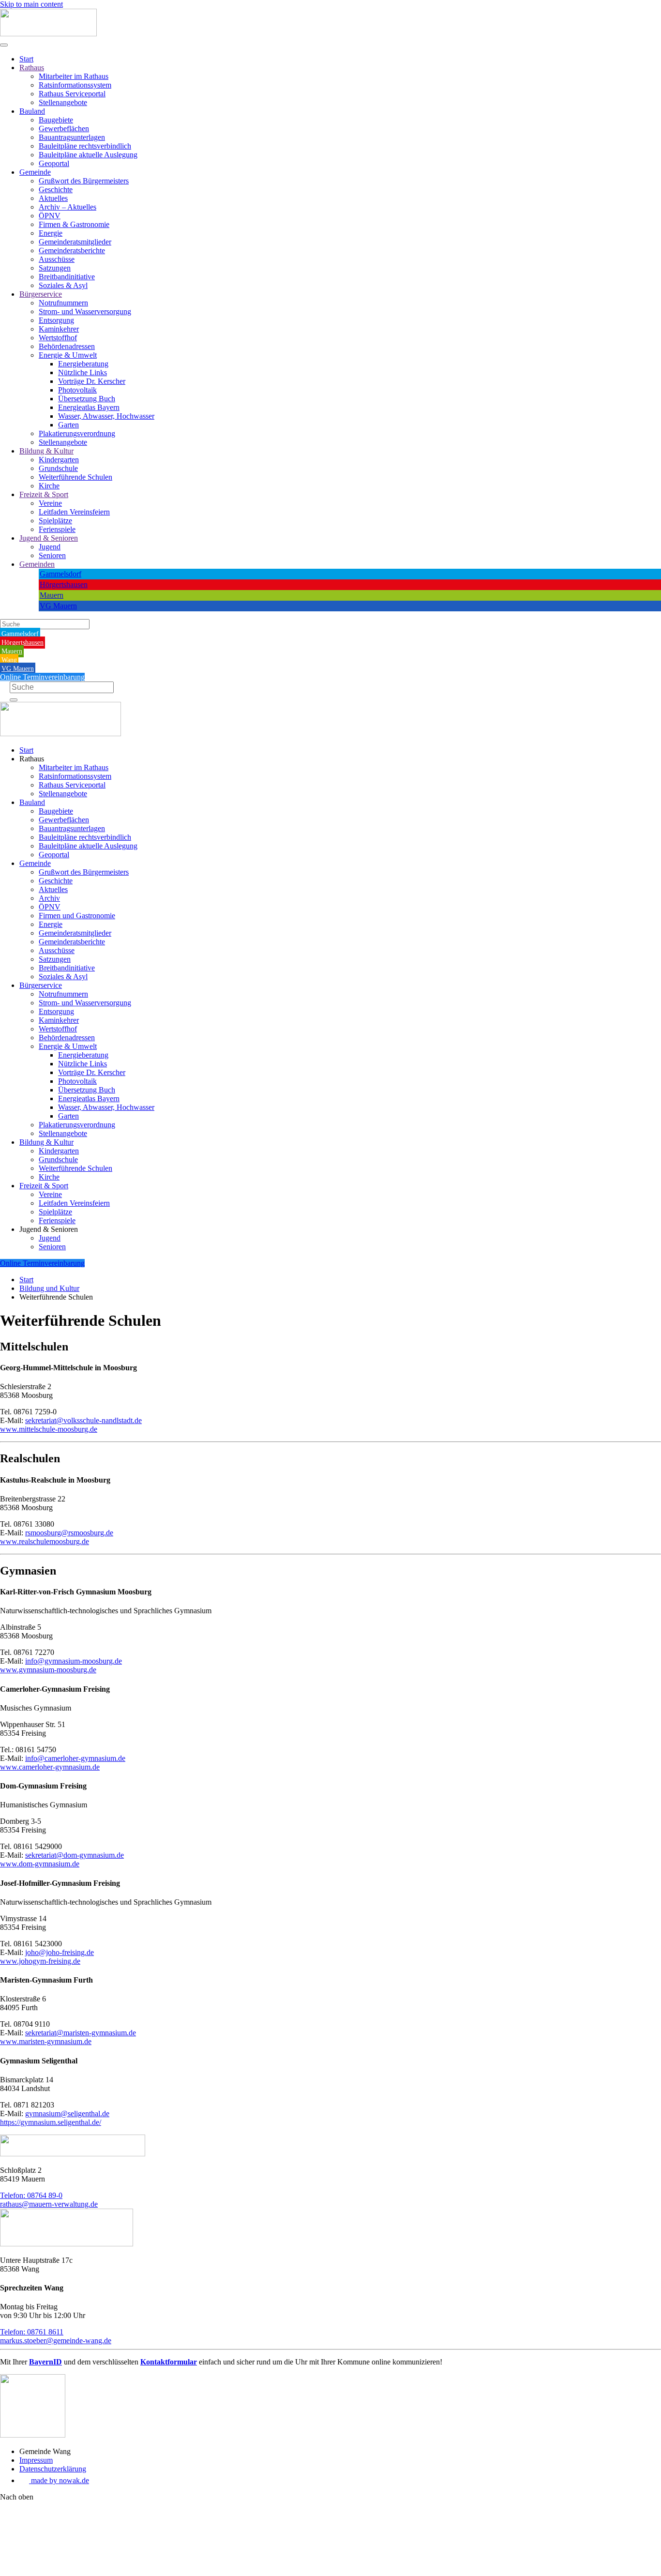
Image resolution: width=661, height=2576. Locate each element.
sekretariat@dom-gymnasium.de (75, 1855)
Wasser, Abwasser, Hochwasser (106, 416)
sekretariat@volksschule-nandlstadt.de (83, 1420)
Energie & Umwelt (68, 355)
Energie (51, 233)
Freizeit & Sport (44, 494)
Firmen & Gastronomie (74, 224)
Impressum (36, 2460)
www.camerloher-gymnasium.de (50, 1767)
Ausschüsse (57, 259)
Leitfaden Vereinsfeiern (74, 512)
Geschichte (56, 189)
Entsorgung (56, 320)
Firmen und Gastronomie (77, 916)
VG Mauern (58, 606)
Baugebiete (56, 120)
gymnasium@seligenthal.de (67, 2114)
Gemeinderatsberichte (72, 250)
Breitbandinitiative (67, 277)
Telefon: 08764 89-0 (31, 2195)
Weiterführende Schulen (75, 477)
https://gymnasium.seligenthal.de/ (51, 2122)
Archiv (49, 898)
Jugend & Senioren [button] (49, 1229)
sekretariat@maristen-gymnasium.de (81, 2033)
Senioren (52, 555)
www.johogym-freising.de (40, 1961)
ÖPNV (50, 216)
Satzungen (55, 268)
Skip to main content (31, 4)
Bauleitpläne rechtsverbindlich (85, 146)
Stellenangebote (63, 102)
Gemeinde (35, 172)
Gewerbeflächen (64, 129)
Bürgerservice (41, 294)
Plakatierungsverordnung (77, 433)
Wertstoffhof (58, 338)
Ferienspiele (57, 529)
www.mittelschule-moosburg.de (49, 1429)
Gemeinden (37, 564)
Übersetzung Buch (87, 399)
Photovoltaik (77, 390)
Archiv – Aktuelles (68, 207)
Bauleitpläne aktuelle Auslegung (88, 155)
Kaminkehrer (59, 329)
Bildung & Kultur (46, 451)
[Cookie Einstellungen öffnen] (73, 2571)
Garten (68, 425)
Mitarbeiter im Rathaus (74, 76)
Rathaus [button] (32, 759)
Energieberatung (83, 364)
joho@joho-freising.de (60, 1952)
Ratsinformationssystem (75, 85)
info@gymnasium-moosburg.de (74, 1661)
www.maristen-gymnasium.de (46, 2041)
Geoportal (54, 163)
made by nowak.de (59, 2480)
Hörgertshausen (64, 584)
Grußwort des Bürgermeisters (84, 181)
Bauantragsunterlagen (72, 137)
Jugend (50, 547)
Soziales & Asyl (63, 285)
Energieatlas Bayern (89, 407)
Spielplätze (55, 521)
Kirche (49, 486)
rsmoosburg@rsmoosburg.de (69, 1533)
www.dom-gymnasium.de (40, 1864)
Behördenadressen (67, 346)
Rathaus (32, 68)
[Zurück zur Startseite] (48, 34)
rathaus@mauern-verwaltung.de (49, 2204)
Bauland (32, 111)
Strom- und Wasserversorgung (85, 311)
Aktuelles (53, 198)
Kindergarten (59, 460)
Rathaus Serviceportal (72, 94)
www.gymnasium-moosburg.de (48, 1670)
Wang (9, 660)
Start (26, 59)
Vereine (50, 503)
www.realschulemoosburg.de (45, 1541)
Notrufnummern (63, 303)
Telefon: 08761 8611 (32, 2332)
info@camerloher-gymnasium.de (75, 1758)
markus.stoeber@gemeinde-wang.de (56, 2341)
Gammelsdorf (60, 574)
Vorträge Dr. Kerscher (92, 381)
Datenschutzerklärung (53, 2469)
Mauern (52, 595)
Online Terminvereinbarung (42, 677)
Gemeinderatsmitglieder (75, 242)
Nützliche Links (83, 372)
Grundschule (58, 468)
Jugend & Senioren (49, 538)
